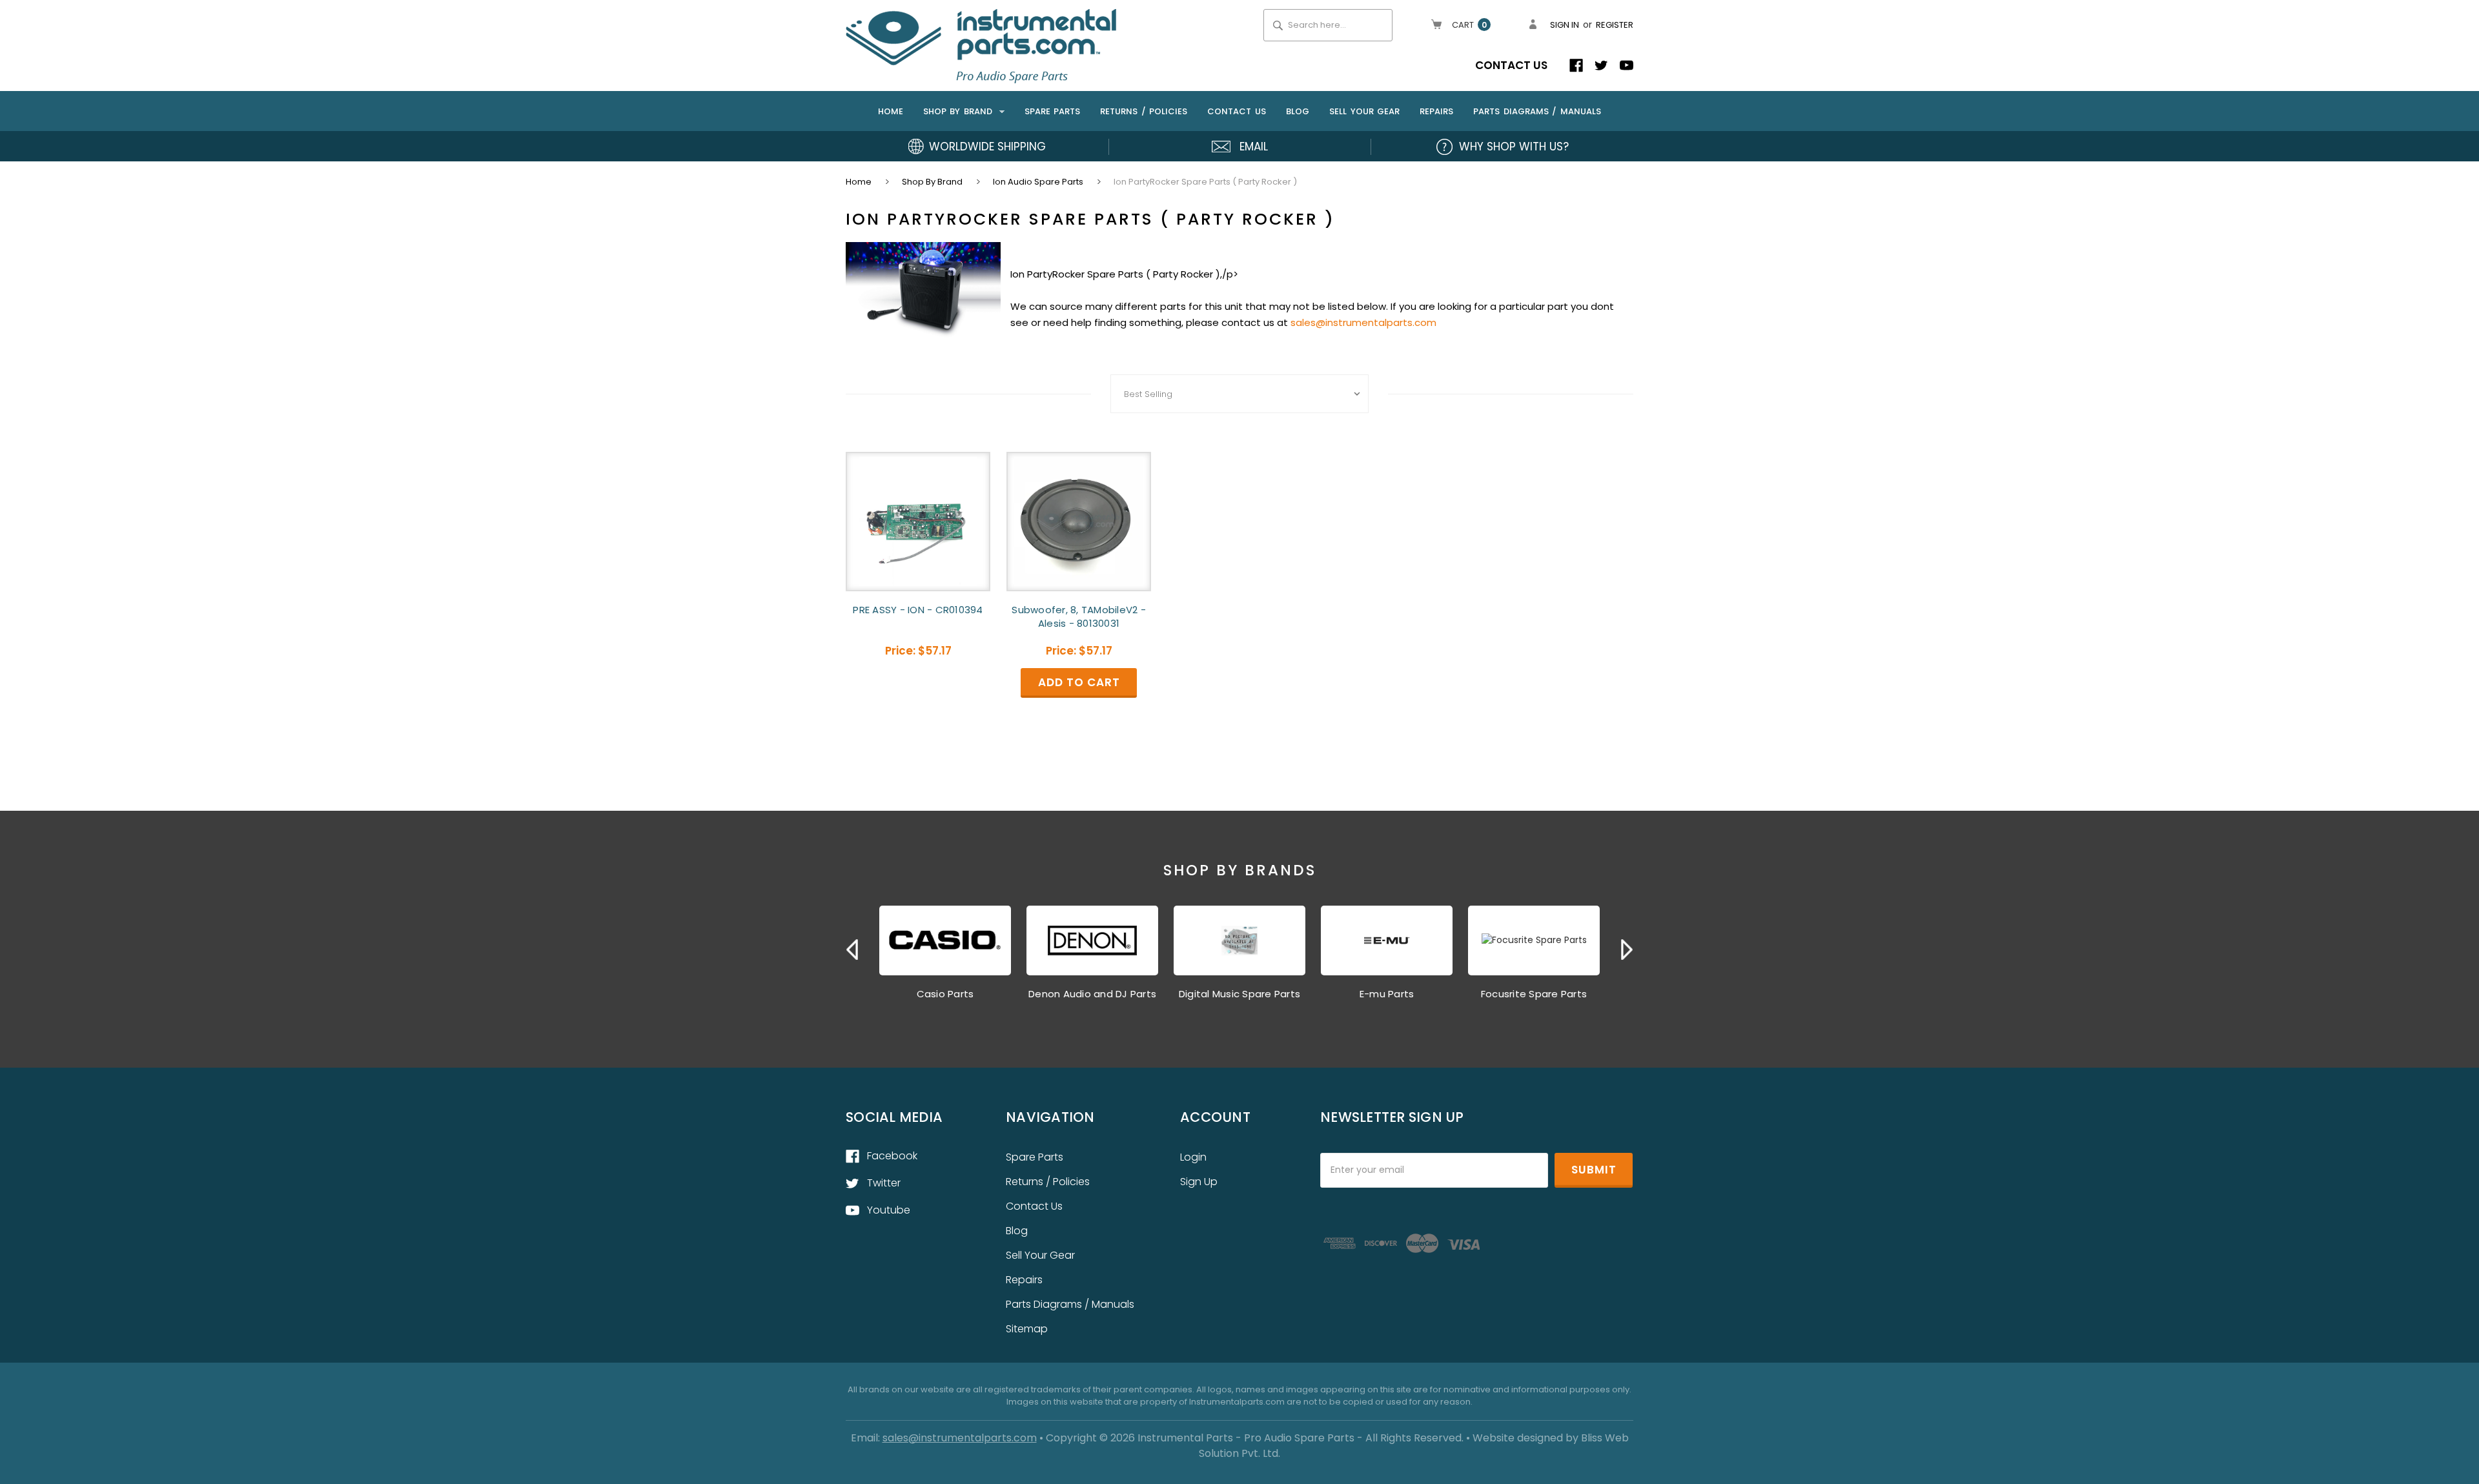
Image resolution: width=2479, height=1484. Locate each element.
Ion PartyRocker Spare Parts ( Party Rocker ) (1205, 182)
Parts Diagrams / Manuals (1537, 111)
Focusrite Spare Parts (1534, 994)
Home (891, 111)
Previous (852, 950)
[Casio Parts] (945, 940)
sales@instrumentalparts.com (1363, 322)
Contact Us (1511, 65)
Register (1615, 25)
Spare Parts (1053, 111)
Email (1254, 147)
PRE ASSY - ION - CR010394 (918, 610)
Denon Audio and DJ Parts (1092, 994)
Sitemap (1027, 1329)
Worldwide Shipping (987, 147)
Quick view (918, 521)
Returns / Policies (1144, 111)
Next (1627, 950)
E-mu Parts (1387, 994)
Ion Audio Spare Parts (1038, 182)
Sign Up (1199, 1182)
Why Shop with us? (1514, 147)
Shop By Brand (960, 111)
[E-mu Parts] (1387, 940)
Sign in (1565, 25)
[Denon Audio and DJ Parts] (1092, 940)
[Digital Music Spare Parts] (1239, 940)
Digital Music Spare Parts (1239, 994)
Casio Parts (945, 994)
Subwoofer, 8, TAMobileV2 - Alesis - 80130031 (1079, 616)
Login (1193, 1157)
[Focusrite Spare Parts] (1534, 940)
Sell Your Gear (1364, 111)
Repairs (1436, 111)
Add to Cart (1079, 532)
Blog (1298, 111)
